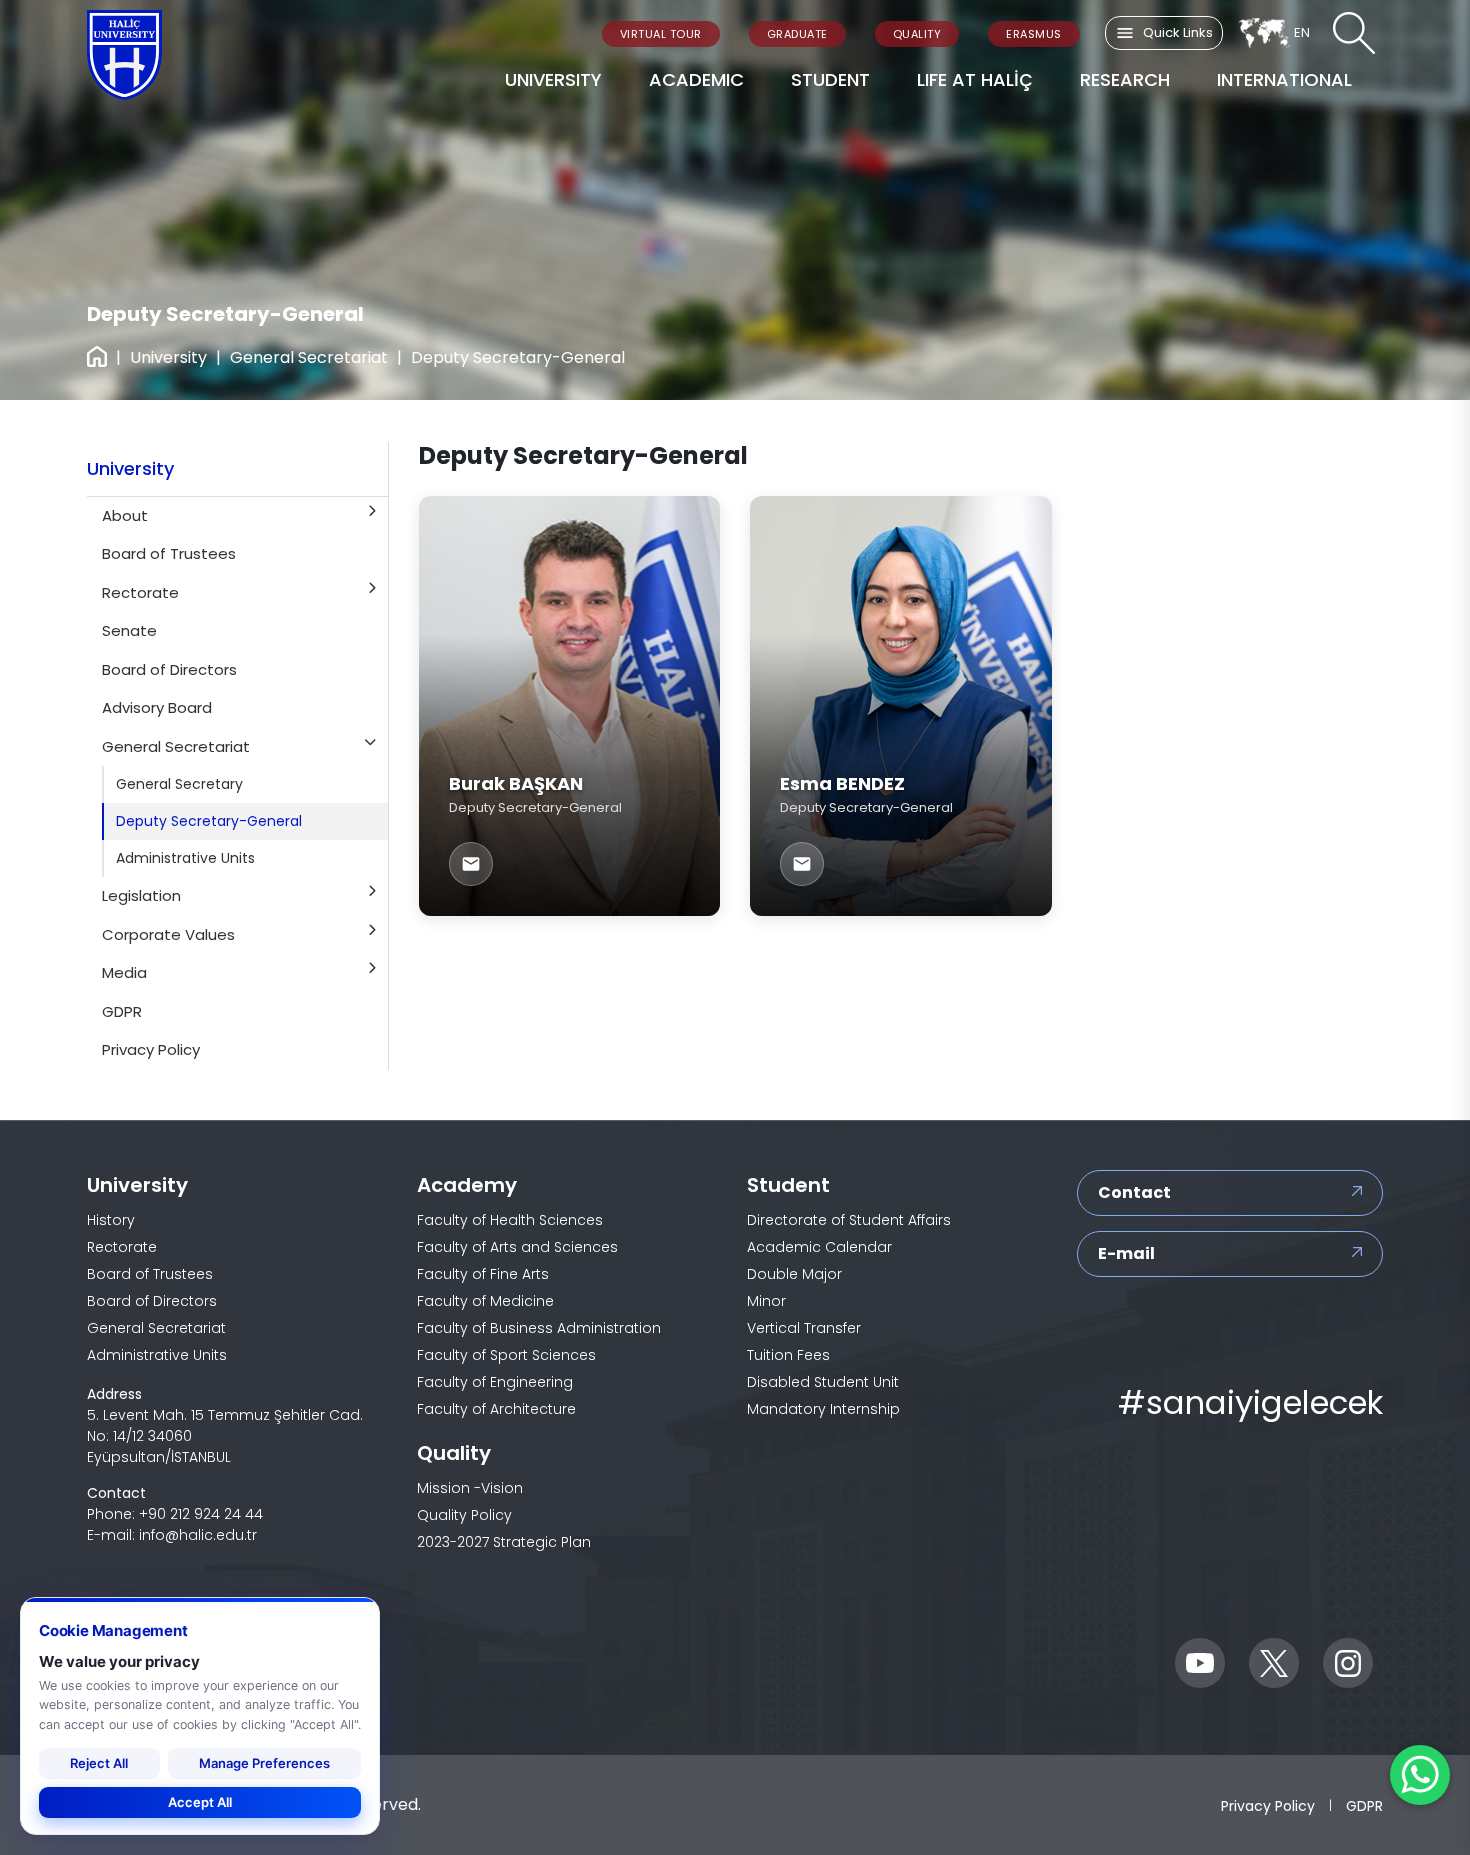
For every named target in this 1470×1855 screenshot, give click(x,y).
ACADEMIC (696, 79)
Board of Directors (152, 1301)
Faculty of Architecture (496, 1409)
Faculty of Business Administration (539, 1328)
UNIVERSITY (553, 79)
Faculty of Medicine (485, 1301)
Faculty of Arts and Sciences (517, 1247)
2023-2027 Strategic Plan (504, 1542)
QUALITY (917, 34)
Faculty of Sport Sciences (506, 1355)
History (111, 1220)
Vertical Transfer (804, 1328)
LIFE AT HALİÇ (975, 79)
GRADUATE (797, 34)
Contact (1134, 1192)
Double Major (794, 1274)
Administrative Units (157, 1355)
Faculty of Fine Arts (483, 1274)
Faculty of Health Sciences (510, 1220)
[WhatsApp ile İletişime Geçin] (1420, 1775)
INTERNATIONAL (1284, 79)
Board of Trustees (150, 1274)
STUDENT (830, 79)
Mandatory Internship (823, 1409)
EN (1302, 32)
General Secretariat (309, 357)
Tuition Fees (788, 1355)
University (168, 357)
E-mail (1126, 1253)
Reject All (99, 1763)
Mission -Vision (470, 1488)
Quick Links (1178, 32)
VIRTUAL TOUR (661, 34)
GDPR (1364, 1805)
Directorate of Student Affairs (849, 1220)
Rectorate (122, 1247)
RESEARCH (1125, 79)
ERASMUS (1034, 34)
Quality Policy (464, 1515)
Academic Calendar (819, 1247)
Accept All (200, 1802)
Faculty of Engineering (495, 1382)
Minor (766, 1301)
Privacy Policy (1268, 1805)
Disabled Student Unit (823, 1382)
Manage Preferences (264, 1763)
